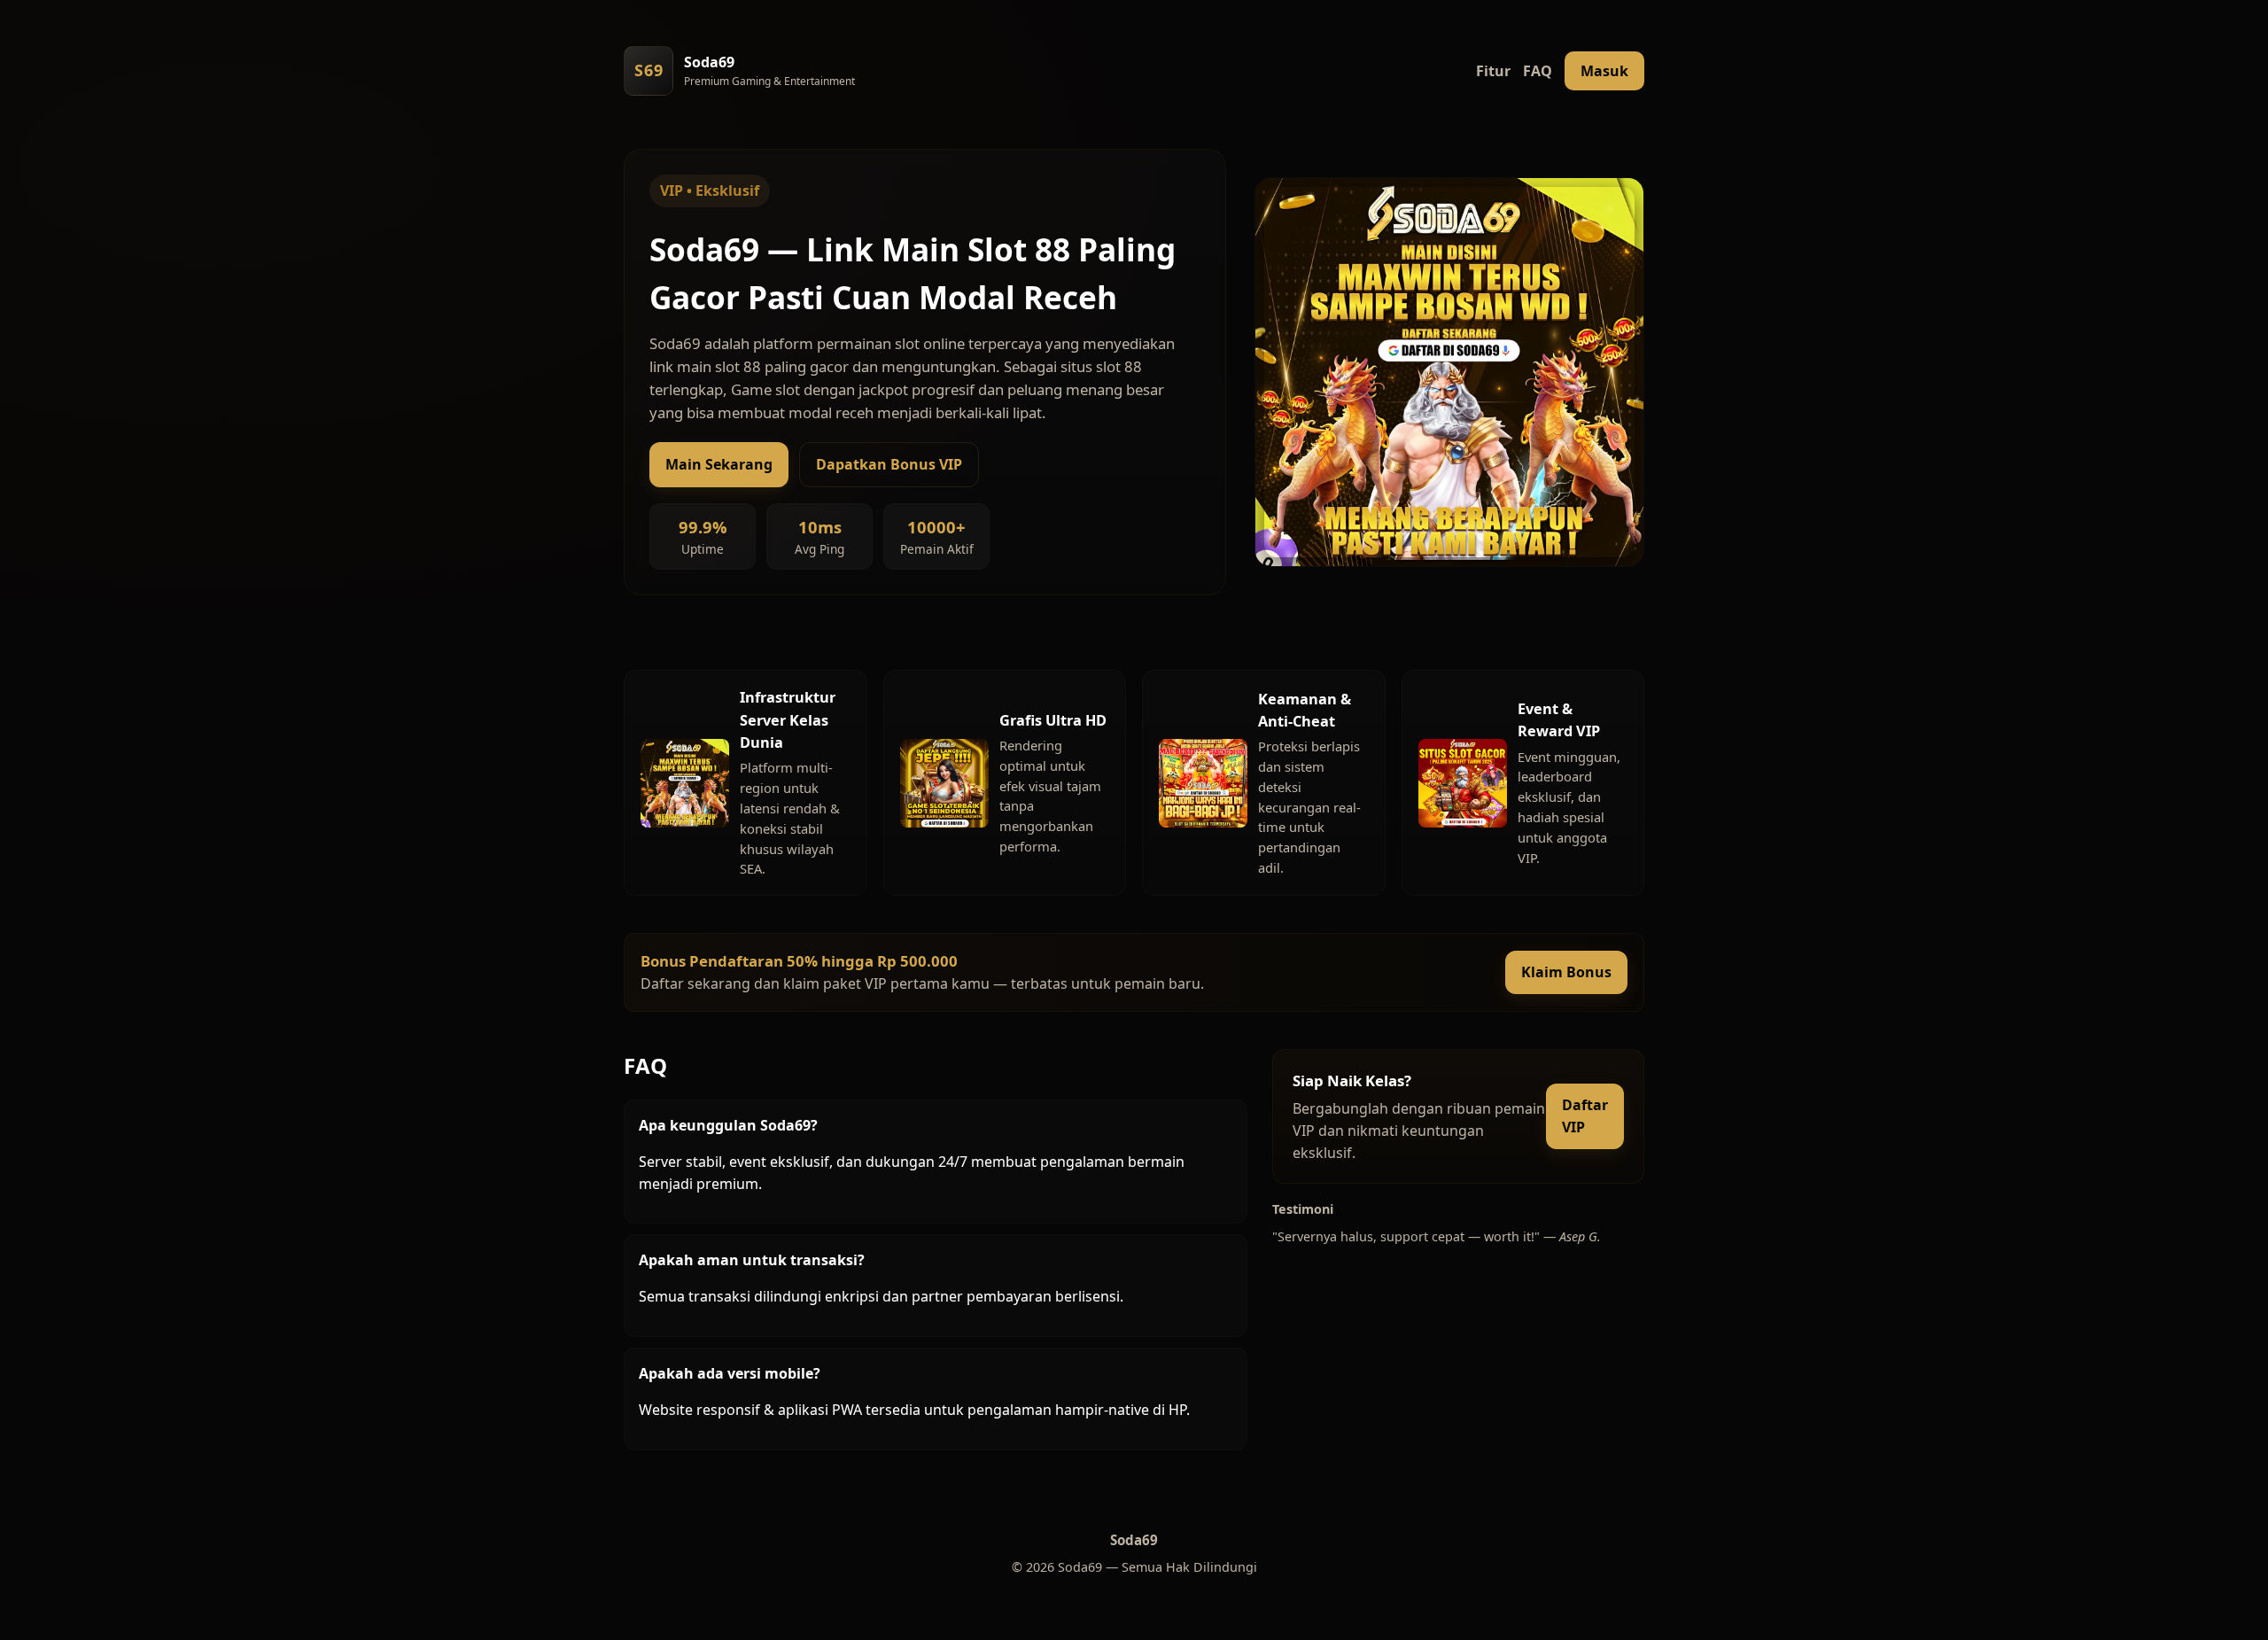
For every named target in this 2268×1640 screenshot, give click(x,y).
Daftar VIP (1585, 1116)
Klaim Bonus (1566, 972)
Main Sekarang (719, 464)
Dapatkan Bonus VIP (889, 464)
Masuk (1604, 71)
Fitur (1493, 71)
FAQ (1538, 71)
